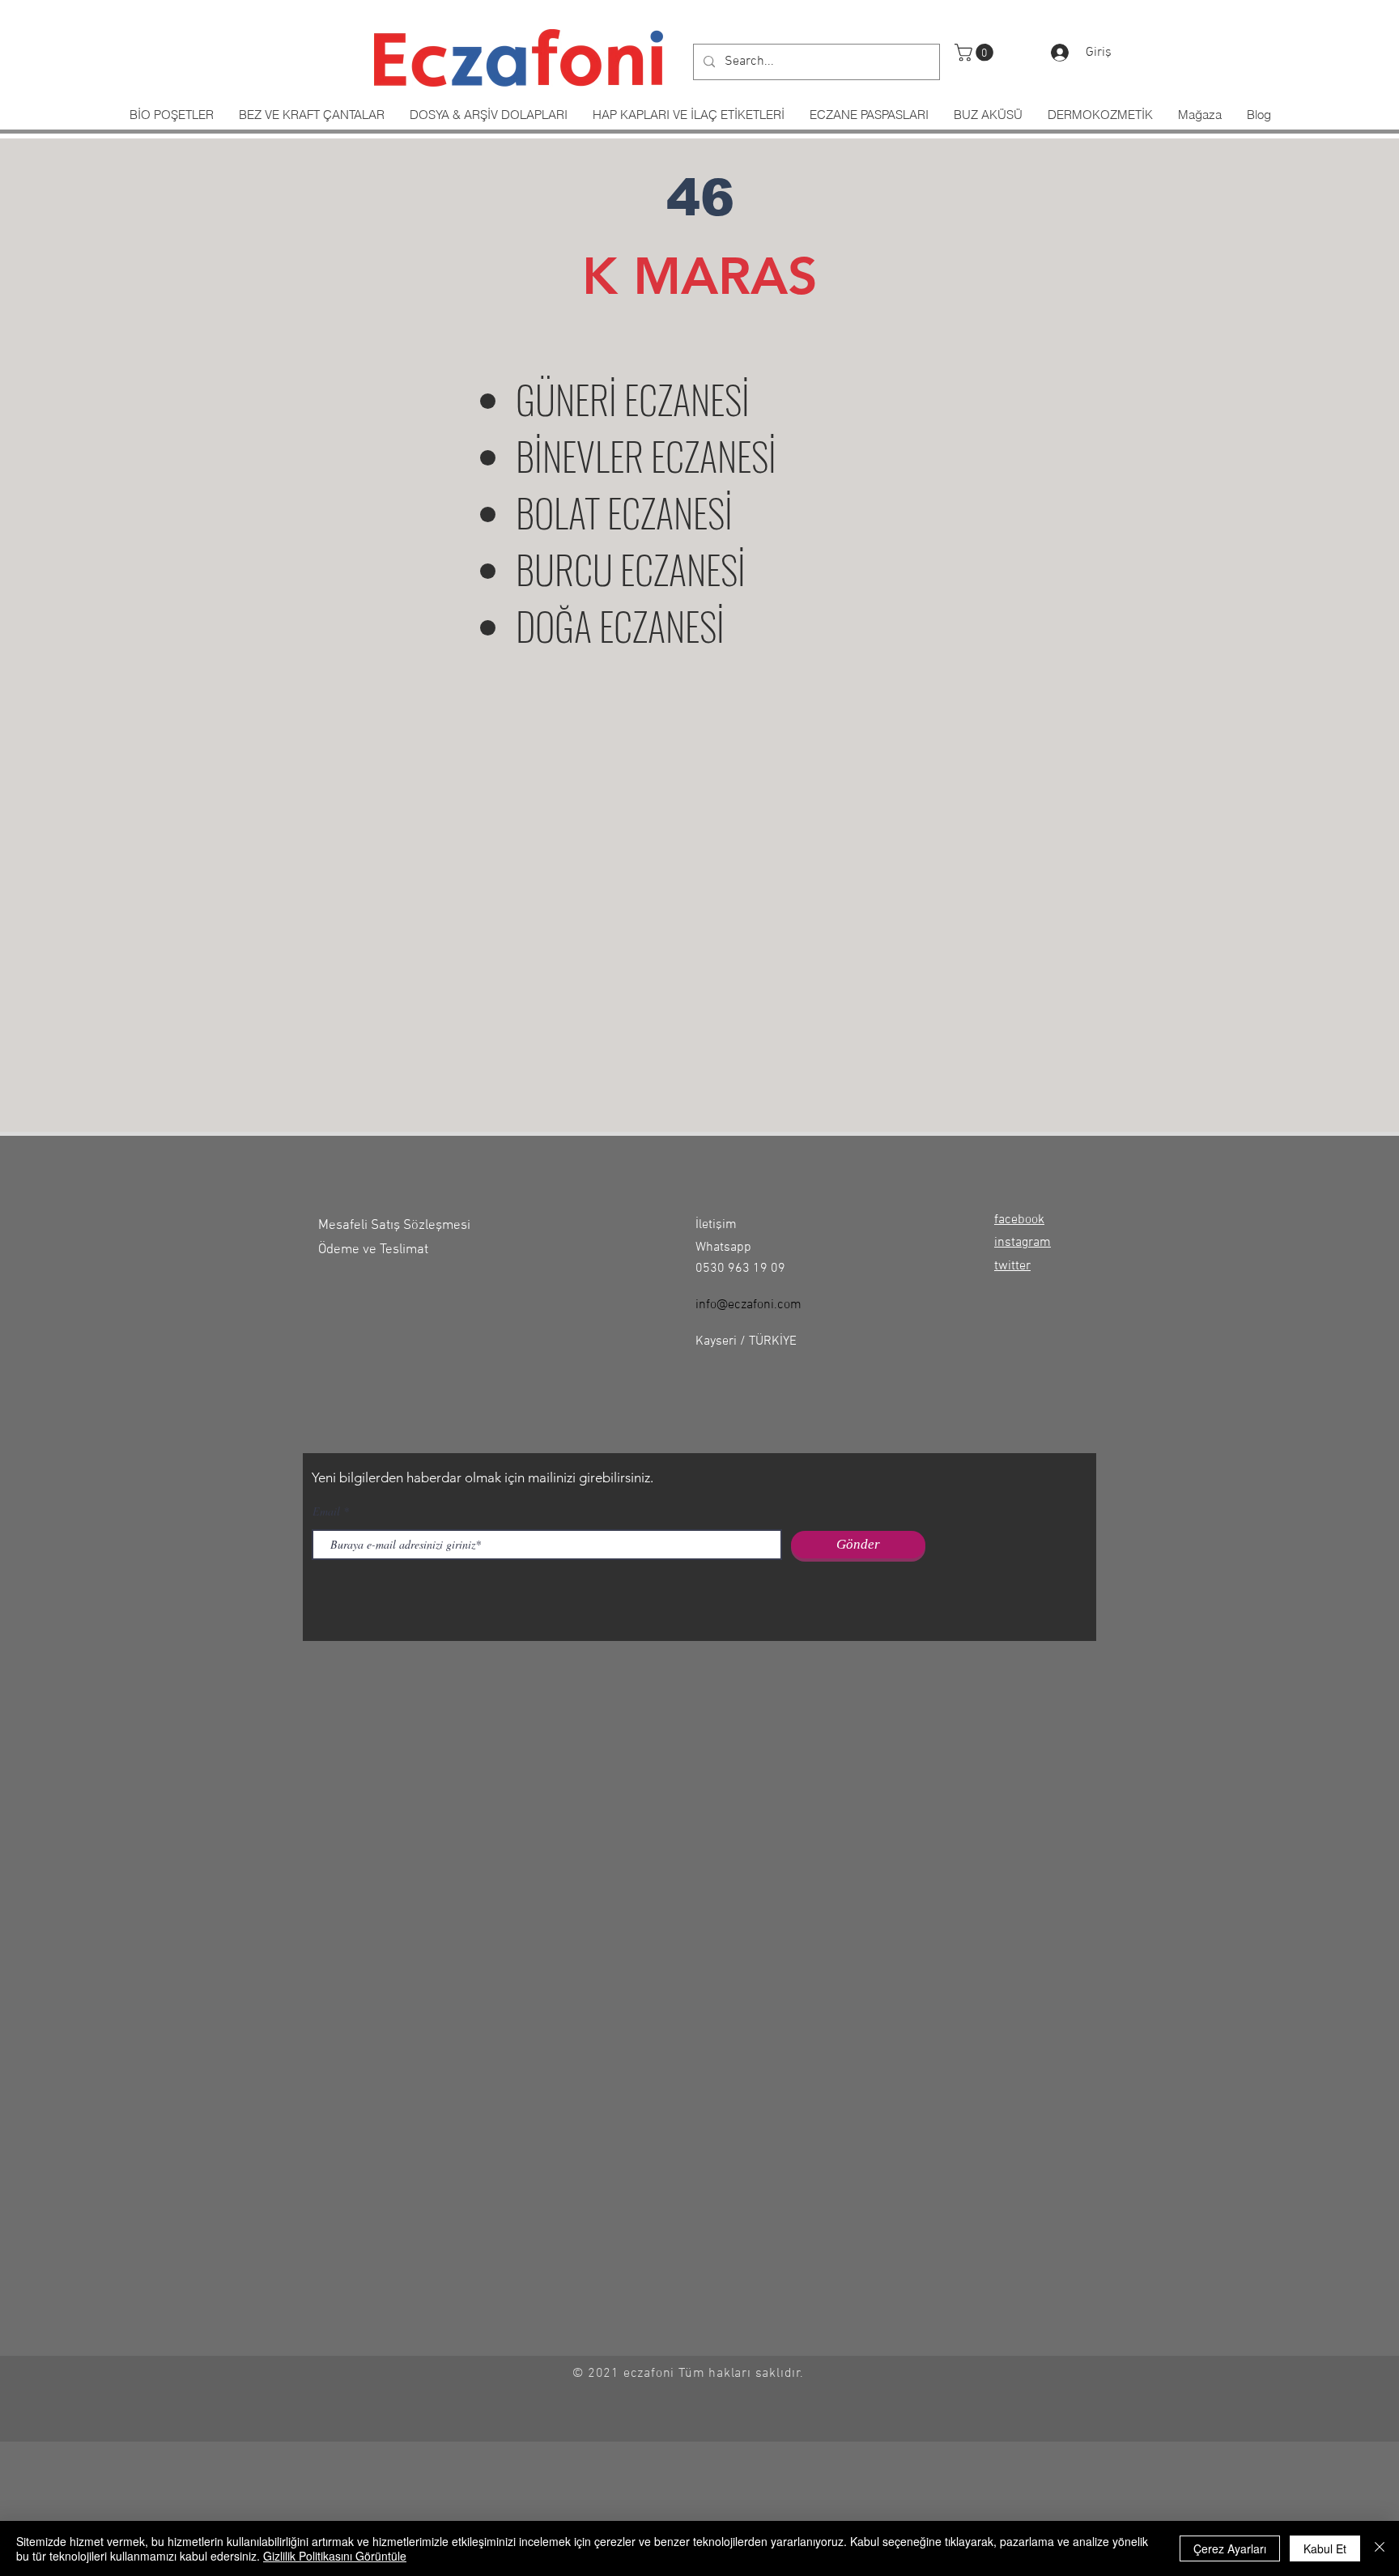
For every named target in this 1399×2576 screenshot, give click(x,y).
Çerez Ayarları (1230, 2548)
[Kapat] (1380, 2548)
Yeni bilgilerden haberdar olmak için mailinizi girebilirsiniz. (483, 1477)
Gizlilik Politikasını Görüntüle (335, 2556)
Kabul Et (1325, 2548)
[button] (976, 53)
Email (326, 1511)
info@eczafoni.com (748, 1305)
